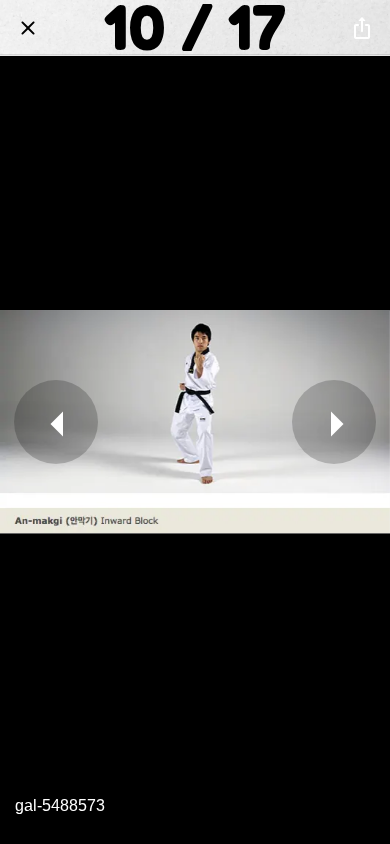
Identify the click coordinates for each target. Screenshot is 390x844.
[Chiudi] (28, 28)
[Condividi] (362, 28)
